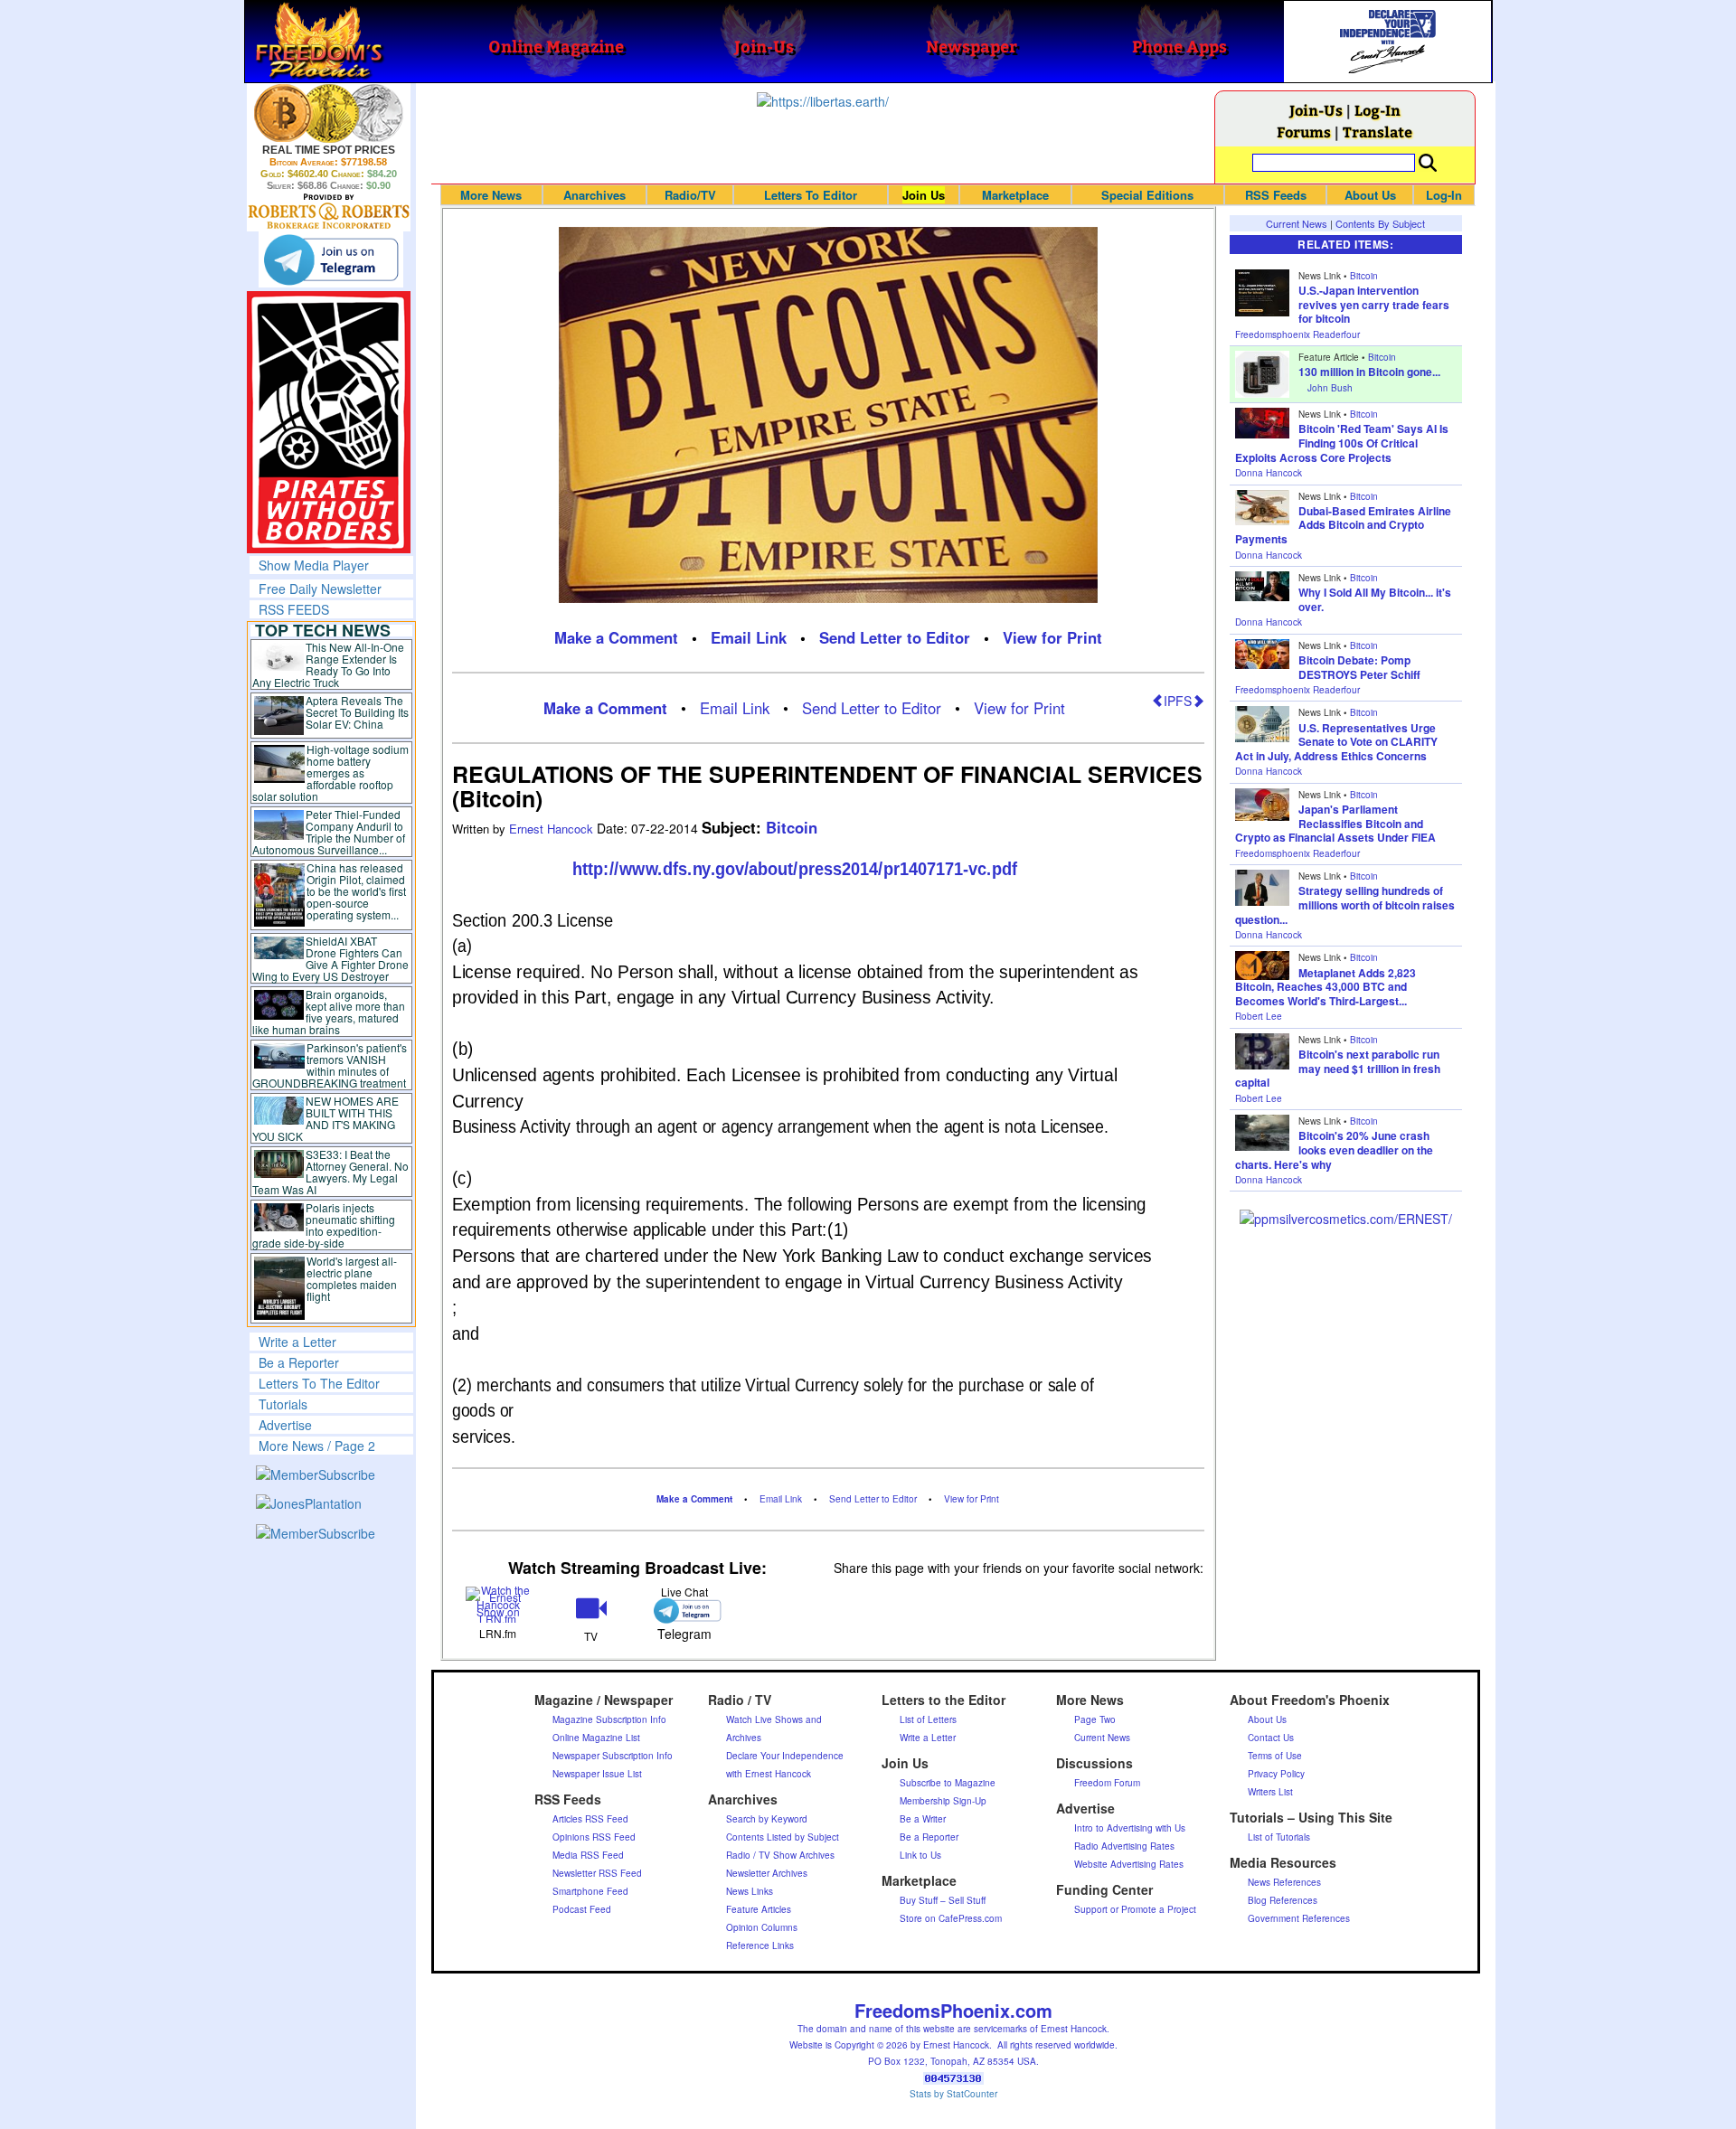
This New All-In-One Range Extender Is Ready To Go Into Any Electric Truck (329, 664)
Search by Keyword (767, 1819)
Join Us (924, 195)
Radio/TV (690, 195)
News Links (750, 1891)
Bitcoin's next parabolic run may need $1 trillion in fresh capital (1338, 1068)
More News (491, 195)
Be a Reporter (299, 1362)
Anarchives (594, 195)
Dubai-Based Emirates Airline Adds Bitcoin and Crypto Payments (1343, 525)
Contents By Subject (1380, 223)
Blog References (1283, 1900)
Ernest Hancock (553, 829)
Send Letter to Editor (895, 637)
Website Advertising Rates (1129, 1864)
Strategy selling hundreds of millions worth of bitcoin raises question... (1345, 904)
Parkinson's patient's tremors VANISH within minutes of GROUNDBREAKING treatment (330, 1065)
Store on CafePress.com (951, 1918)
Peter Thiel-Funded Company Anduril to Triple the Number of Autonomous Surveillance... (329, 832)
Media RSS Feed (588, 1855)
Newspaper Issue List (597, 1774)
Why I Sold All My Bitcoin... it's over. (1375, 599)
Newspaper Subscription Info (613, 1756)
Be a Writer (923, 1819)
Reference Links (760, 1945)
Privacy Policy (1276, 1774)
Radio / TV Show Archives (780, 1855)
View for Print (1052, 637)
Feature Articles (759, 1909)
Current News (1297, 223)
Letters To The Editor (319, 1383)
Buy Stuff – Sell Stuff (943, 1900)
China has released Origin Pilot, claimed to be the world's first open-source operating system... (356, 891)
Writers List (1270, 1792)
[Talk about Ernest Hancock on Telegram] (684, 1611)
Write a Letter (297, 1342)
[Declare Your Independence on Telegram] (331, 259)
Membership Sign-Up (943, 1801)
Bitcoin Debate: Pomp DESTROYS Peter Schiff (1359, 667)
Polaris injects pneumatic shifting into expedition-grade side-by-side (324, 1225)
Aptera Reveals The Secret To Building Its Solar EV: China (357, 712)
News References (1284, 1882)
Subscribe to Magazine (948, 1783)
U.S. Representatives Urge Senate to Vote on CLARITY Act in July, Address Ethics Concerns (1336, 742)
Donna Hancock (1269, 473)
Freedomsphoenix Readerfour (1297, 334)
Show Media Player (314, 565)
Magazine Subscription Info (609, 1719)
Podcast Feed (582, 1909)
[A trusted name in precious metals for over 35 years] (329, 212)
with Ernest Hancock (769, 1774)
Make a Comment (616, 637)
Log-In (1377, 110)
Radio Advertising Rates (1124, 1846)
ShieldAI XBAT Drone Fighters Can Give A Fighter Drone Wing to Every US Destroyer (331, 958)
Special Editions (1147, 195)
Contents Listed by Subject (783, 1837)
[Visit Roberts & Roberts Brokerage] (329, 113)
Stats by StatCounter (953, 2094)
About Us (1370, 195)
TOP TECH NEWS (323, 630)
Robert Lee (1259, 1016)
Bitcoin (792, 827)
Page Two (1095, 1719)
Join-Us (1316, 110)
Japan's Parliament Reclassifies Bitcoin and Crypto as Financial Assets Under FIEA (1335, 823)
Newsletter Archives (767, 1873)
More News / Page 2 (317, 1446)
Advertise (285, 1425)
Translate (1377, 132)
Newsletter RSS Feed (597, 1873)
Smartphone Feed (590, 1891)
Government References (1299, 1918)
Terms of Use (1275, 1756)
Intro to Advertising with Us (1130, 1828)
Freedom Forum (1107, 1783)
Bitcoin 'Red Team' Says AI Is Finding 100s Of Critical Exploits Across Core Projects (1342, 443)
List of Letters (928, 1719)
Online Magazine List (596, 1738)
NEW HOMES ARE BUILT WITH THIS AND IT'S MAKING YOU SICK (326, 1118)
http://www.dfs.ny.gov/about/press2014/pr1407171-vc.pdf (794, 869)
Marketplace (1015, 195)
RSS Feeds (1276, 195)
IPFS (1178, 701)
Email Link (749, 637)
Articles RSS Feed (590, 1819)
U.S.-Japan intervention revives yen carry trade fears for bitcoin (1374, 304)
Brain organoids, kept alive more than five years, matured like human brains (329, 1012)
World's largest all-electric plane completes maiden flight (352, 1278)
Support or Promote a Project (1135, 1909)
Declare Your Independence (785, 1756)
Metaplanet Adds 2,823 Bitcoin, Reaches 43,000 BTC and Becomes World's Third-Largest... (1326, 987)
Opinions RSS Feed (594, 1837)
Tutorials (283, 1404)
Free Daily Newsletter (320, 589)
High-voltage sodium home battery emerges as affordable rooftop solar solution (330, 772)
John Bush (1330, 388)
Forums (1304, 132)
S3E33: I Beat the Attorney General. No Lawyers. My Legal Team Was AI (331, 1172)
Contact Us (1271, 1738)
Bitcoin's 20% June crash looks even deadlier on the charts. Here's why (1334, 1149)
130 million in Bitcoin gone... (1369, 372)
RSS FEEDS (294, 609)
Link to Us (920, 1855)
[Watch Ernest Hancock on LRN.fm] (499, 1602)
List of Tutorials (1279, 1837)
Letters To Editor (811, 195)
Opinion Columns (762, 1927)
